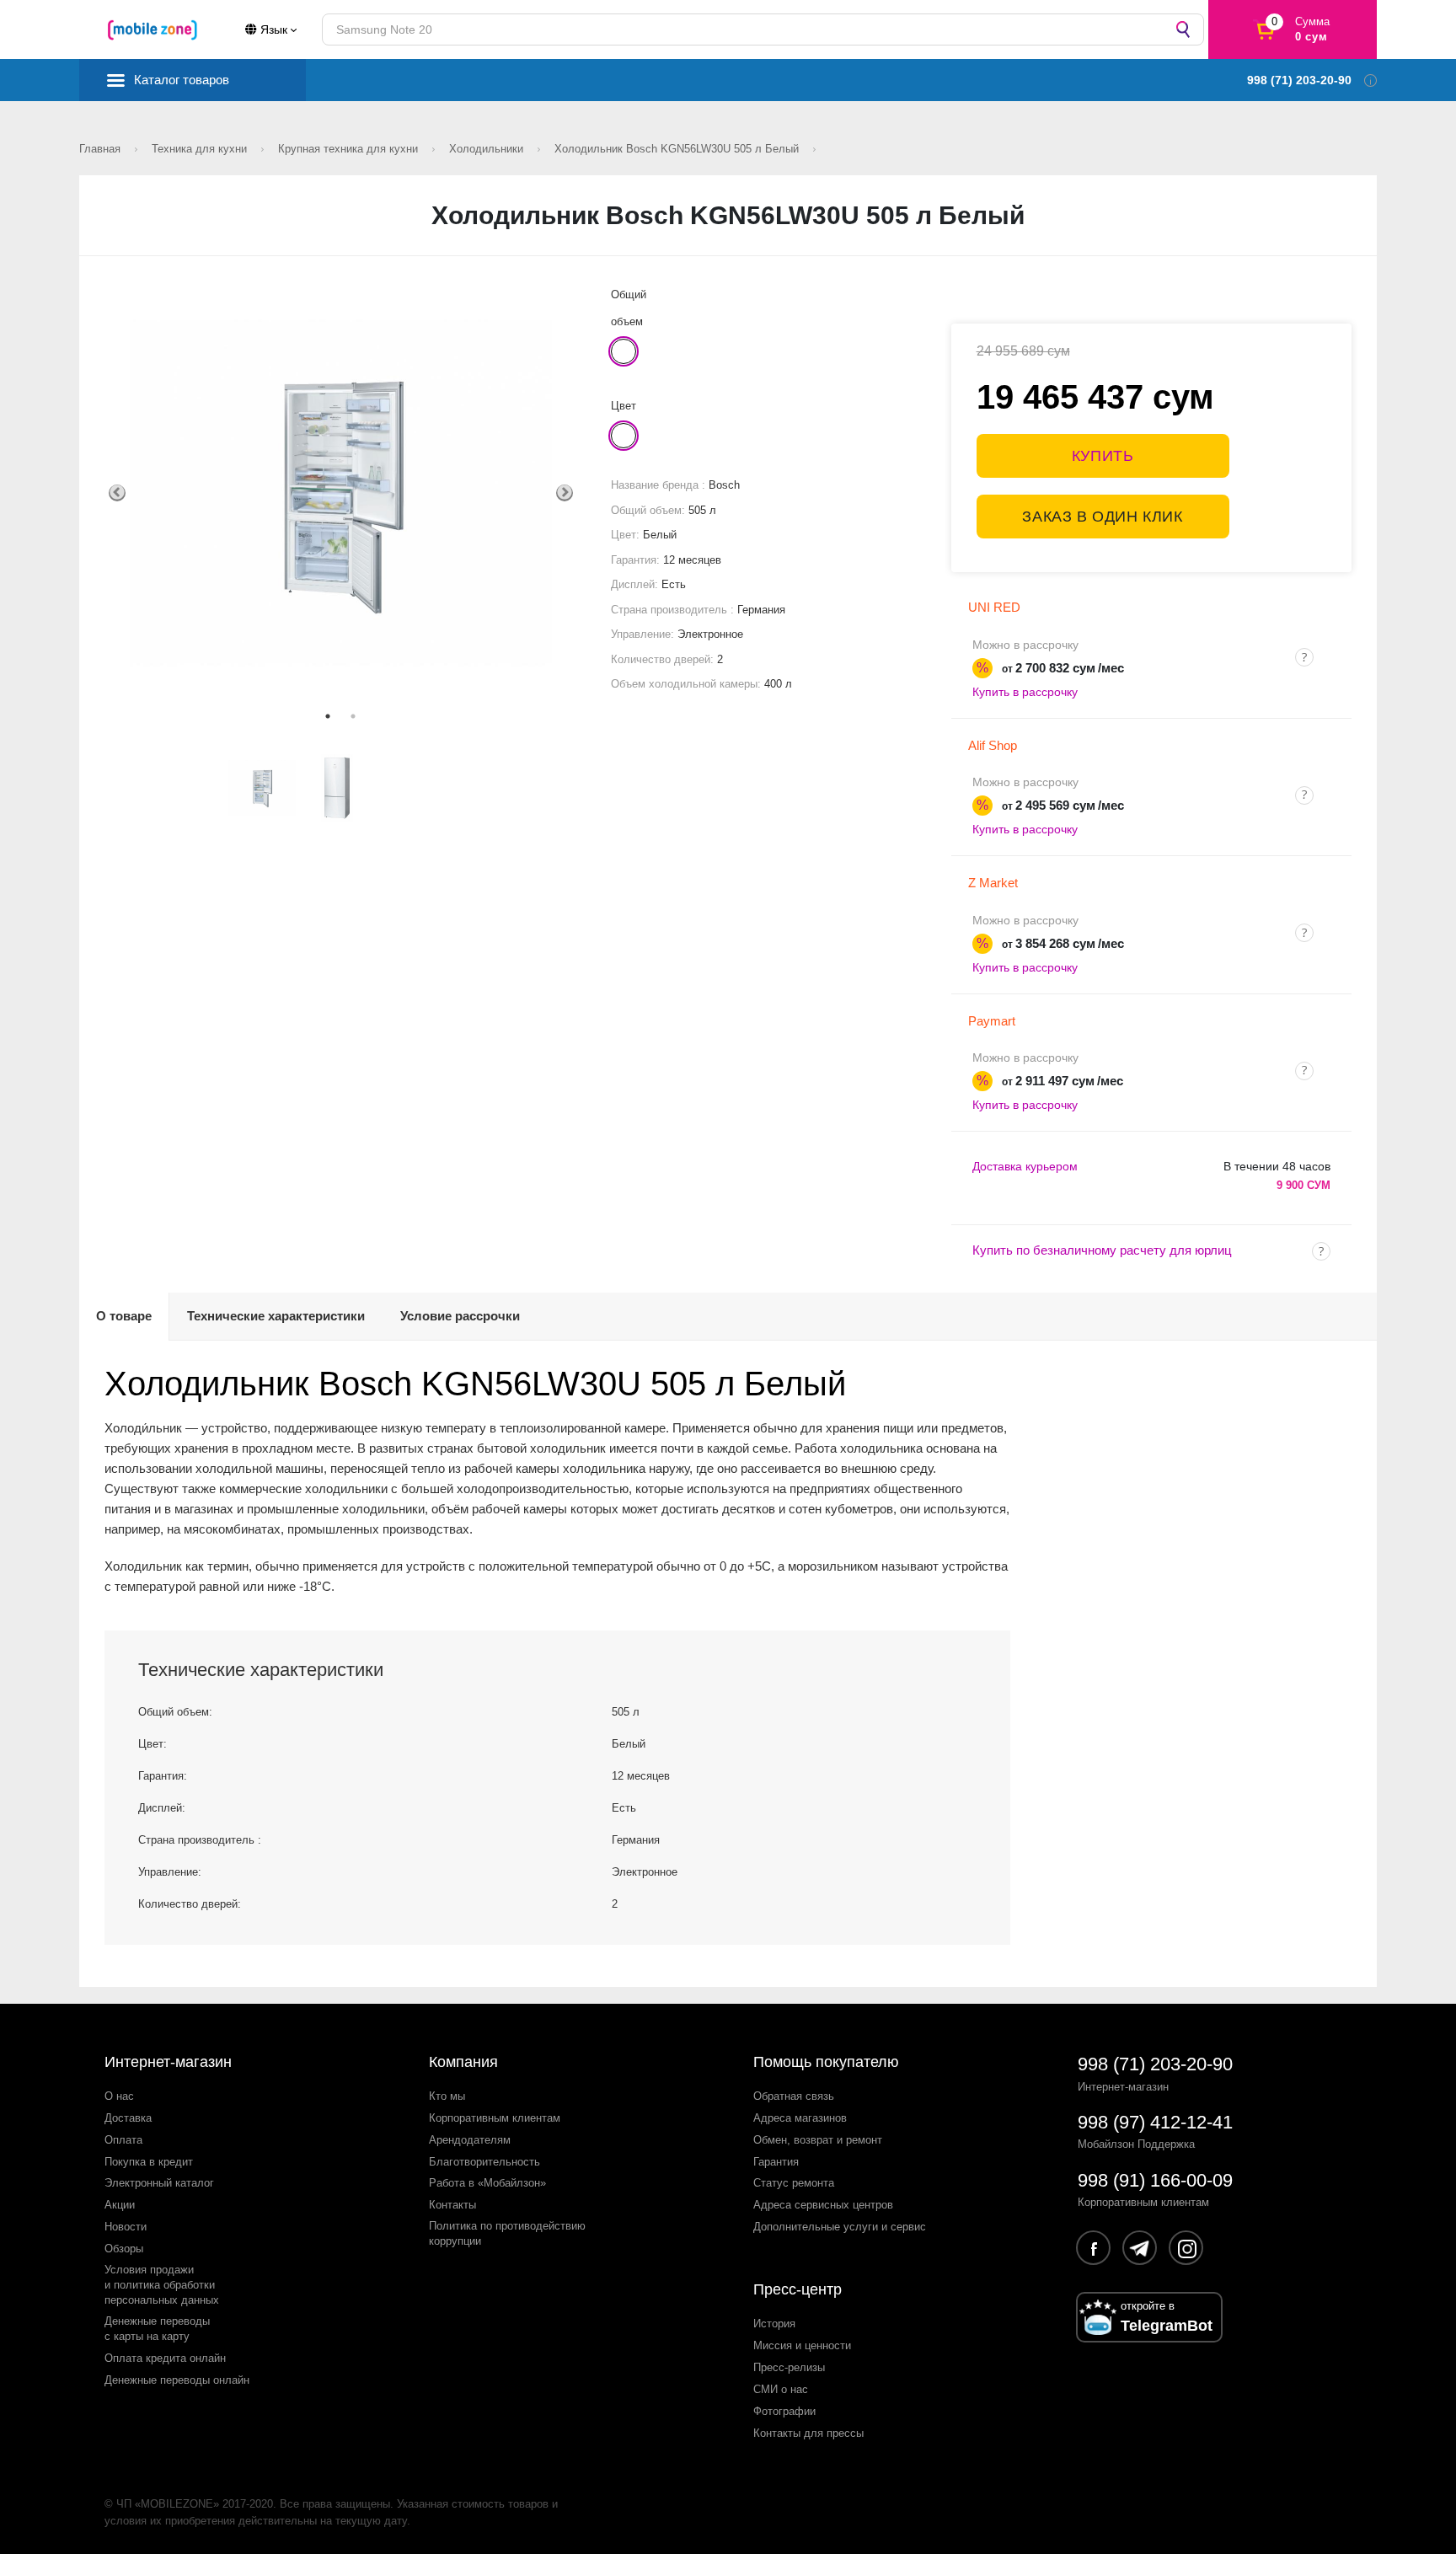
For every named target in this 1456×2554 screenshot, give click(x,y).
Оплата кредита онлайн (165, 2358)
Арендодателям (470, 2140)
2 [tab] (353, 716)
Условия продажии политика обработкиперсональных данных (162, 2285)
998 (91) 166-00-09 (1155, 2180)
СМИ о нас (781, 2389)
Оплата (123, 2140)
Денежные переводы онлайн (177, 2380)
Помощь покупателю (826, 2062)
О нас (119, 2096)
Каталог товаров (182, 80)
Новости (126, 2227)
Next (565, 493)
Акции (120, 2205)
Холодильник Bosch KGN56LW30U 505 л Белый (678, 149)
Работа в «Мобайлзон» (487, 2183)
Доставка (128, 2118)
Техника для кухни (201, 149)
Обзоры (124, 2249)
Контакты (452, 2205)
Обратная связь (794, 2096)
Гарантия (776, 2162)
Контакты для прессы (808, 2433)
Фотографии (784, 2411)
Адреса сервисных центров (823, 2205)
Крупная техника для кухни (350, 149)
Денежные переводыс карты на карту (157, 2329)
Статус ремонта (794, 2183)
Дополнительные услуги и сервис (840, 2227)
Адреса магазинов (800, 2118)
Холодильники (488, 149)
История (774, 2324)
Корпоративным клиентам (495, 2118)
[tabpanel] (341, 493)
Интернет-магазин (168, 2062)
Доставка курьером (1025, 1166)
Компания (463, 2062)
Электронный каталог (159, 2183)
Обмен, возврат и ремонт (818, 2140)
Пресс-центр (798, 2289)
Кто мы (447, 2096)
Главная (102, 149)
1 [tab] (328, 716)
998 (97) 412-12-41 (1155, 2122)
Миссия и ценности (802, 2345)
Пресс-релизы (789, 2367)
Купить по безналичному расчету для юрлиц (1102, 1250)
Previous (117, 493)
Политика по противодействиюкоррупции (507, 2233)
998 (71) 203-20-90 (1155, 2064)
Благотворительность (484, 2162)
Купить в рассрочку (1025, 692)
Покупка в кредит (149, 2162)
